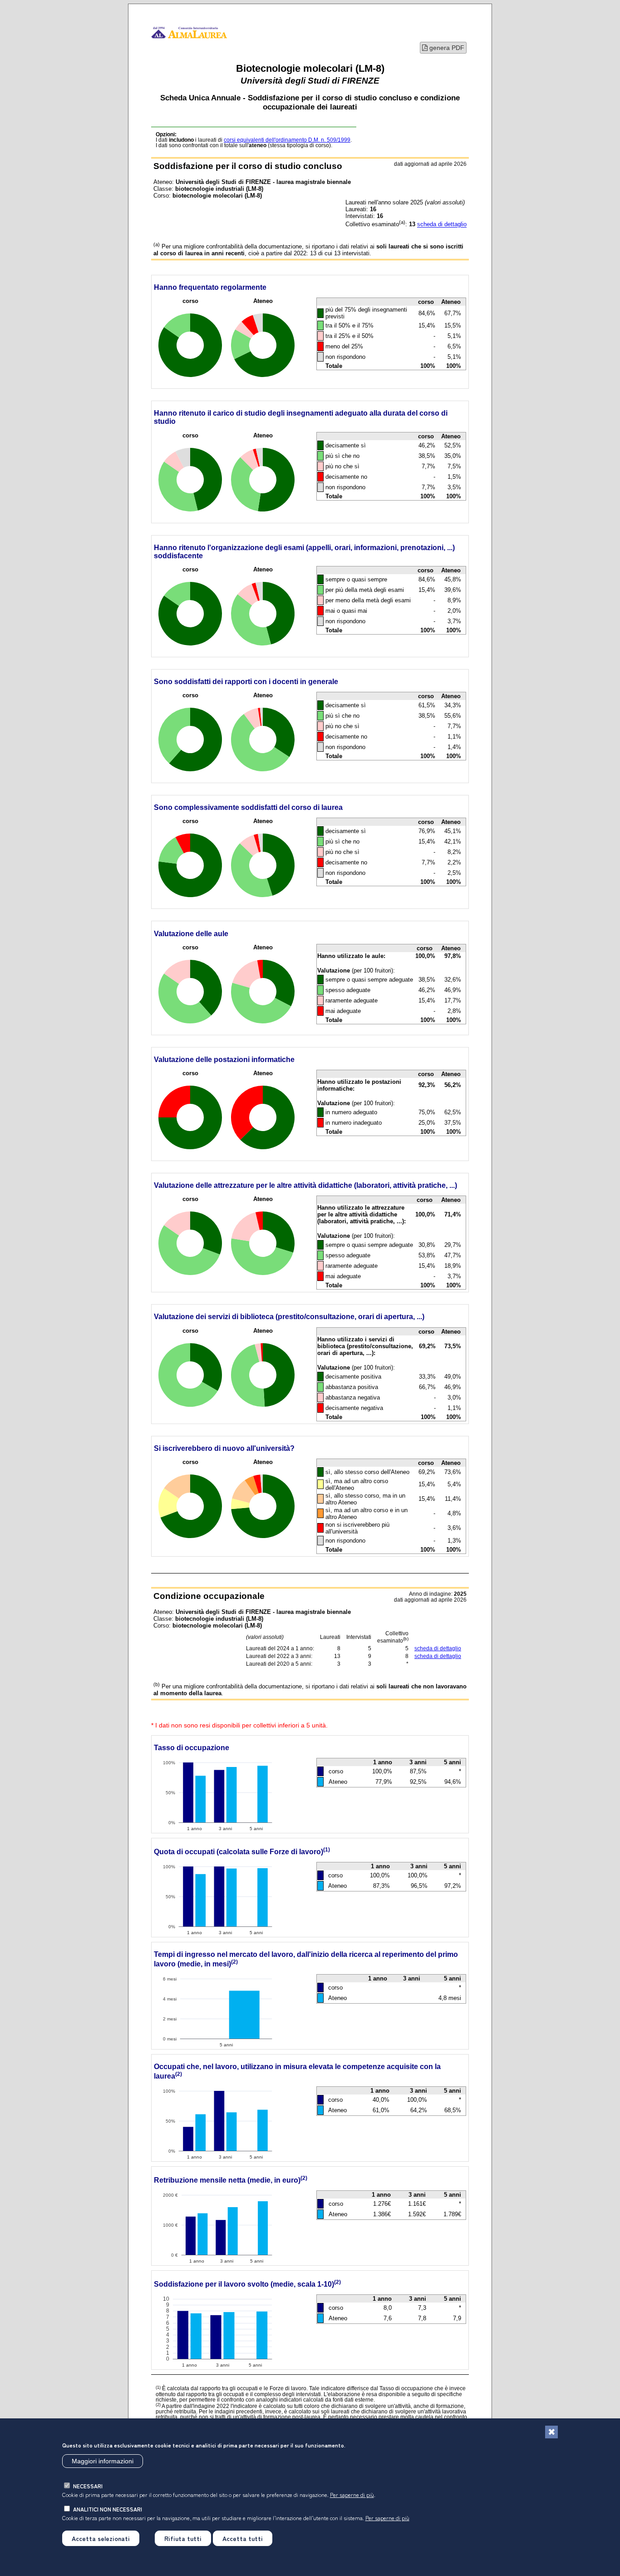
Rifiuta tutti (183, 2538)
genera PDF (446, 48)
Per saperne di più (352, 2494)
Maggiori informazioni (103, 2461)
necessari (88, 2486)
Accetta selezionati (101, 2538)
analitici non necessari (108, 2509)
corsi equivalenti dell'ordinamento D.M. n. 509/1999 (287, 140)
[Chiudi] (551, 2432)
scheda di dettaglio (442, 225)
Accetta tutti (243, 2538)
